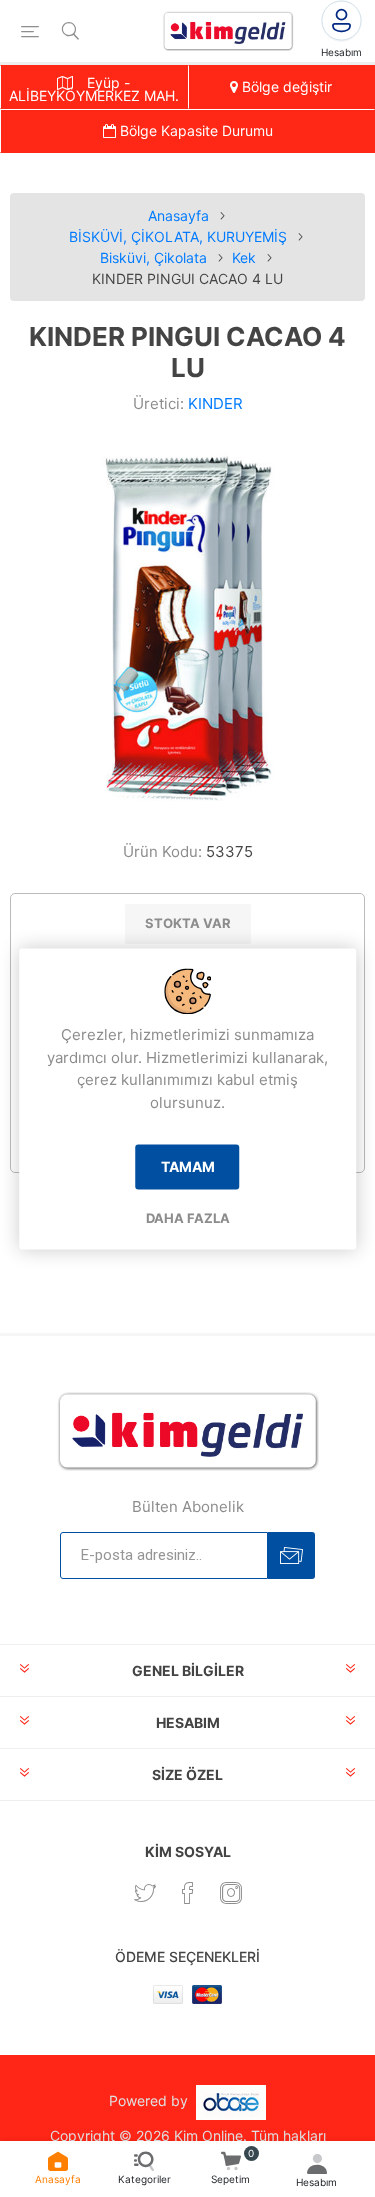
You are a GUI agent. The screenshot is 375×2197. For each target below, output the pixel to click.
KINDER (215, 403)
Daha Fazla (188, 1219)
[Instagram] (231, 1893)
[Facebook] (188, 1893)
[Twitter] (145, 1893)
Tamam (188, 1167)
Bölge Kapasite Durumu (194, 130)
